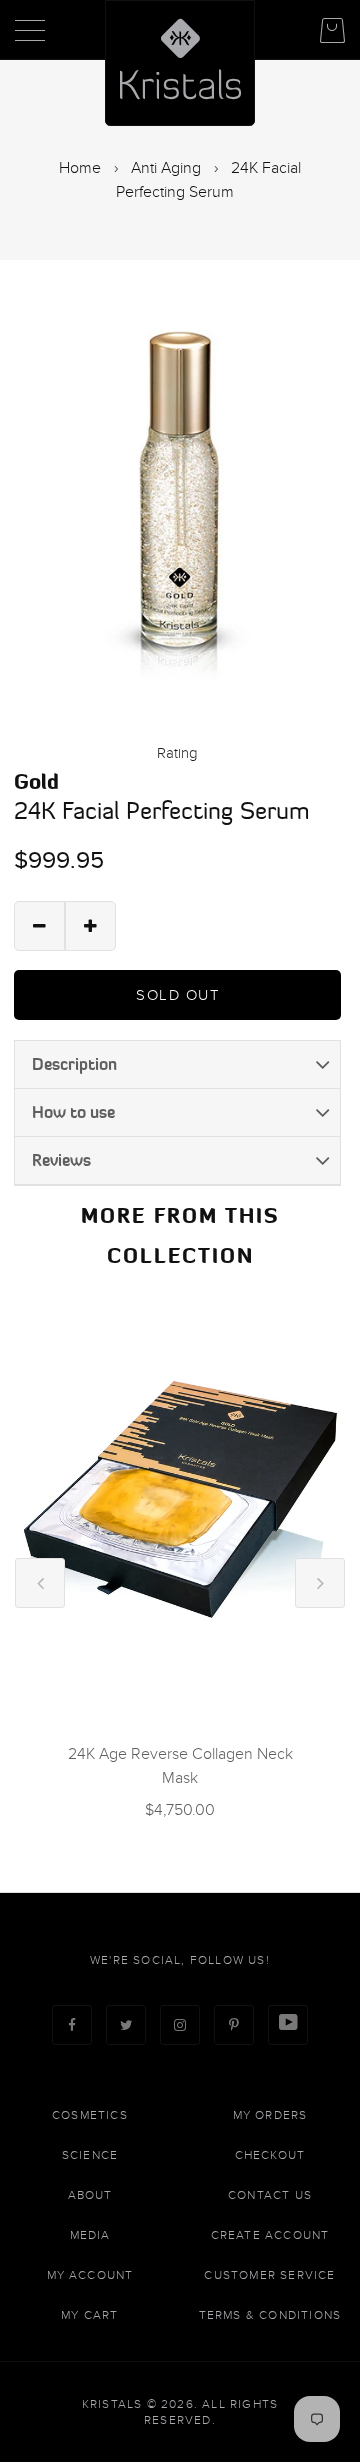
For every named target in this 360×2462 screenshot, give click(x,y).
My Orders (270, 2115)
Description (74, 1064)
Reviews (61, 1160)
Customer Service (269, 2275)
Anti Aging (166, 168)
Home (80, 168)
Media (90, 2235)
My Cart (89, 2315)
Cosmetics (90, 2115)
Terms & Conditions (270, 2315)
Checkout (270, 2155)
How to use (73, 1112)
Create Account (270, 2235)
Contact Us (270, 2195)
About (90, 2195)
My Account (90, 2275)
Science (90, 2155)
